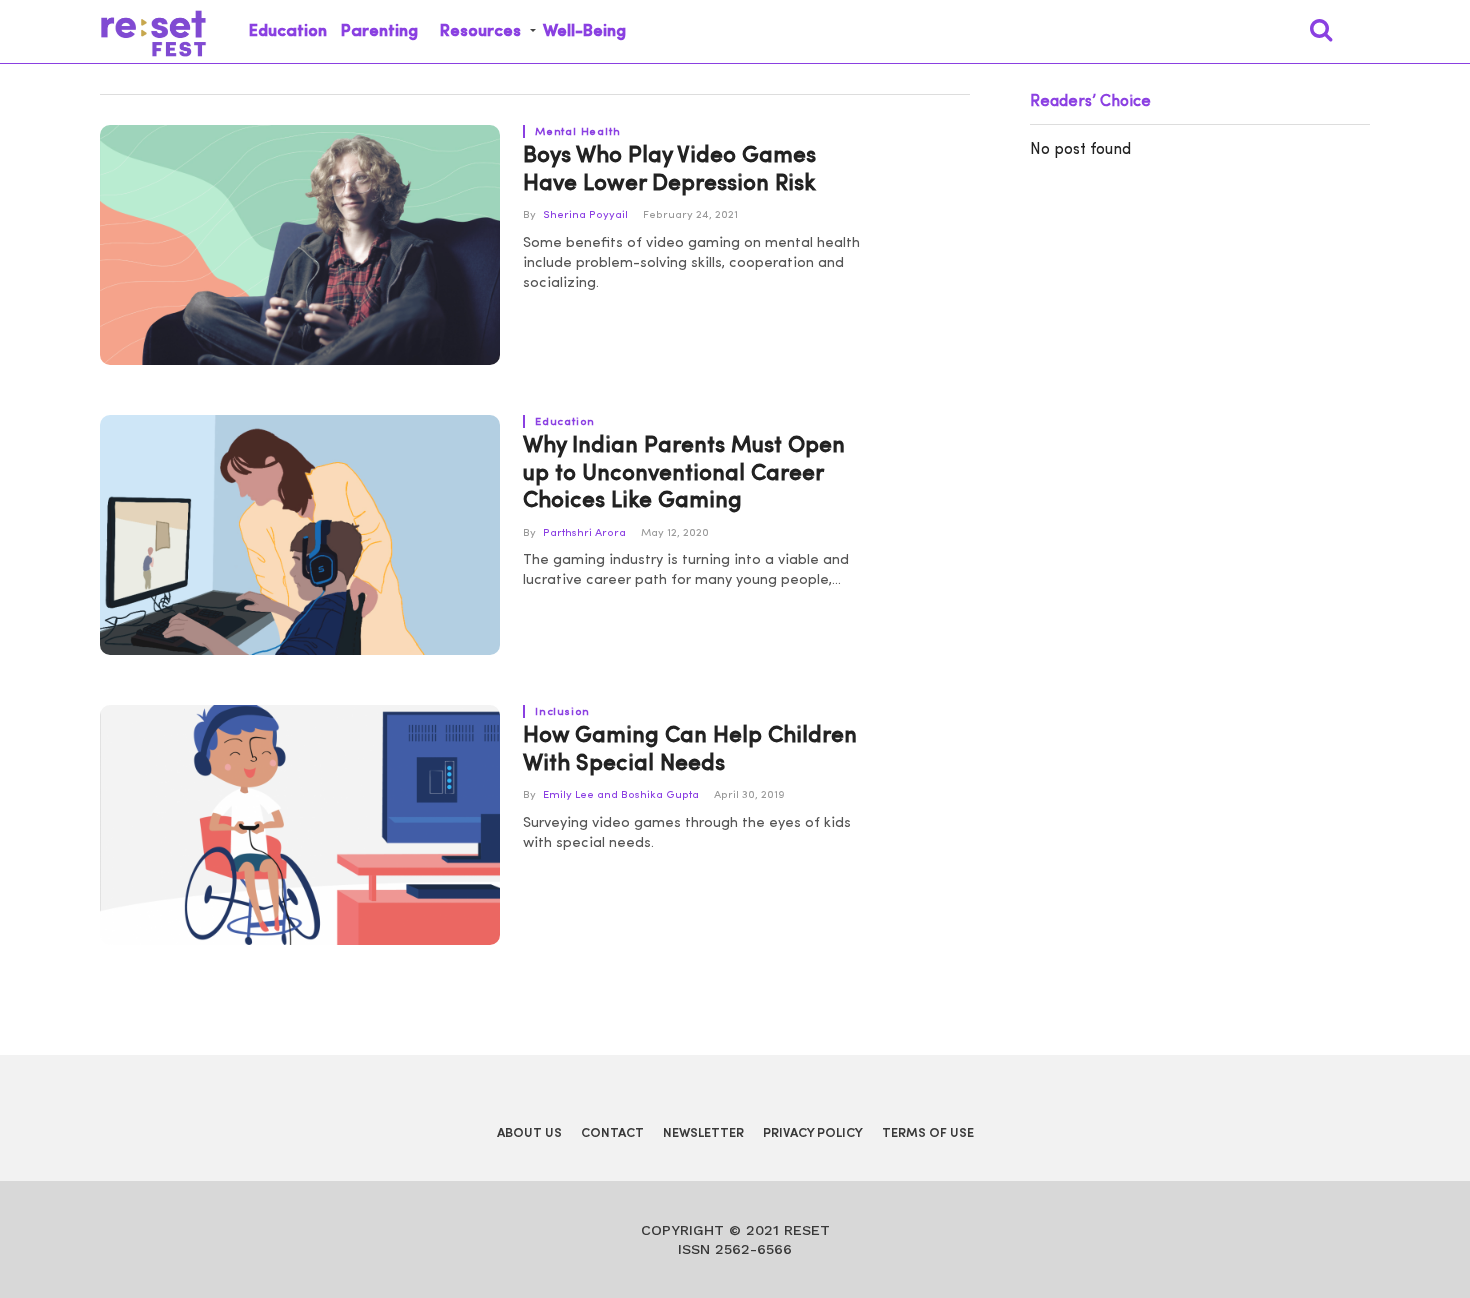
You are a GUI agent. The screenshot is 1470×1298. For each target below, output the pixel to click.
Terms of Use (928, 1133)
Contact (612, 1133)
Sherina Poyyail (585, 215)
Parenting (379, 31)
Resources (480, 31)
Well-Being (584, 31)
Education (288, 31)
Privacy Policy (813, 1133)
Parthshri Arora (584, 533)
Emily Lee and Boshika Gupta (621, 795)
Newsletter (703, 1133)
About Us (529, 1133)
